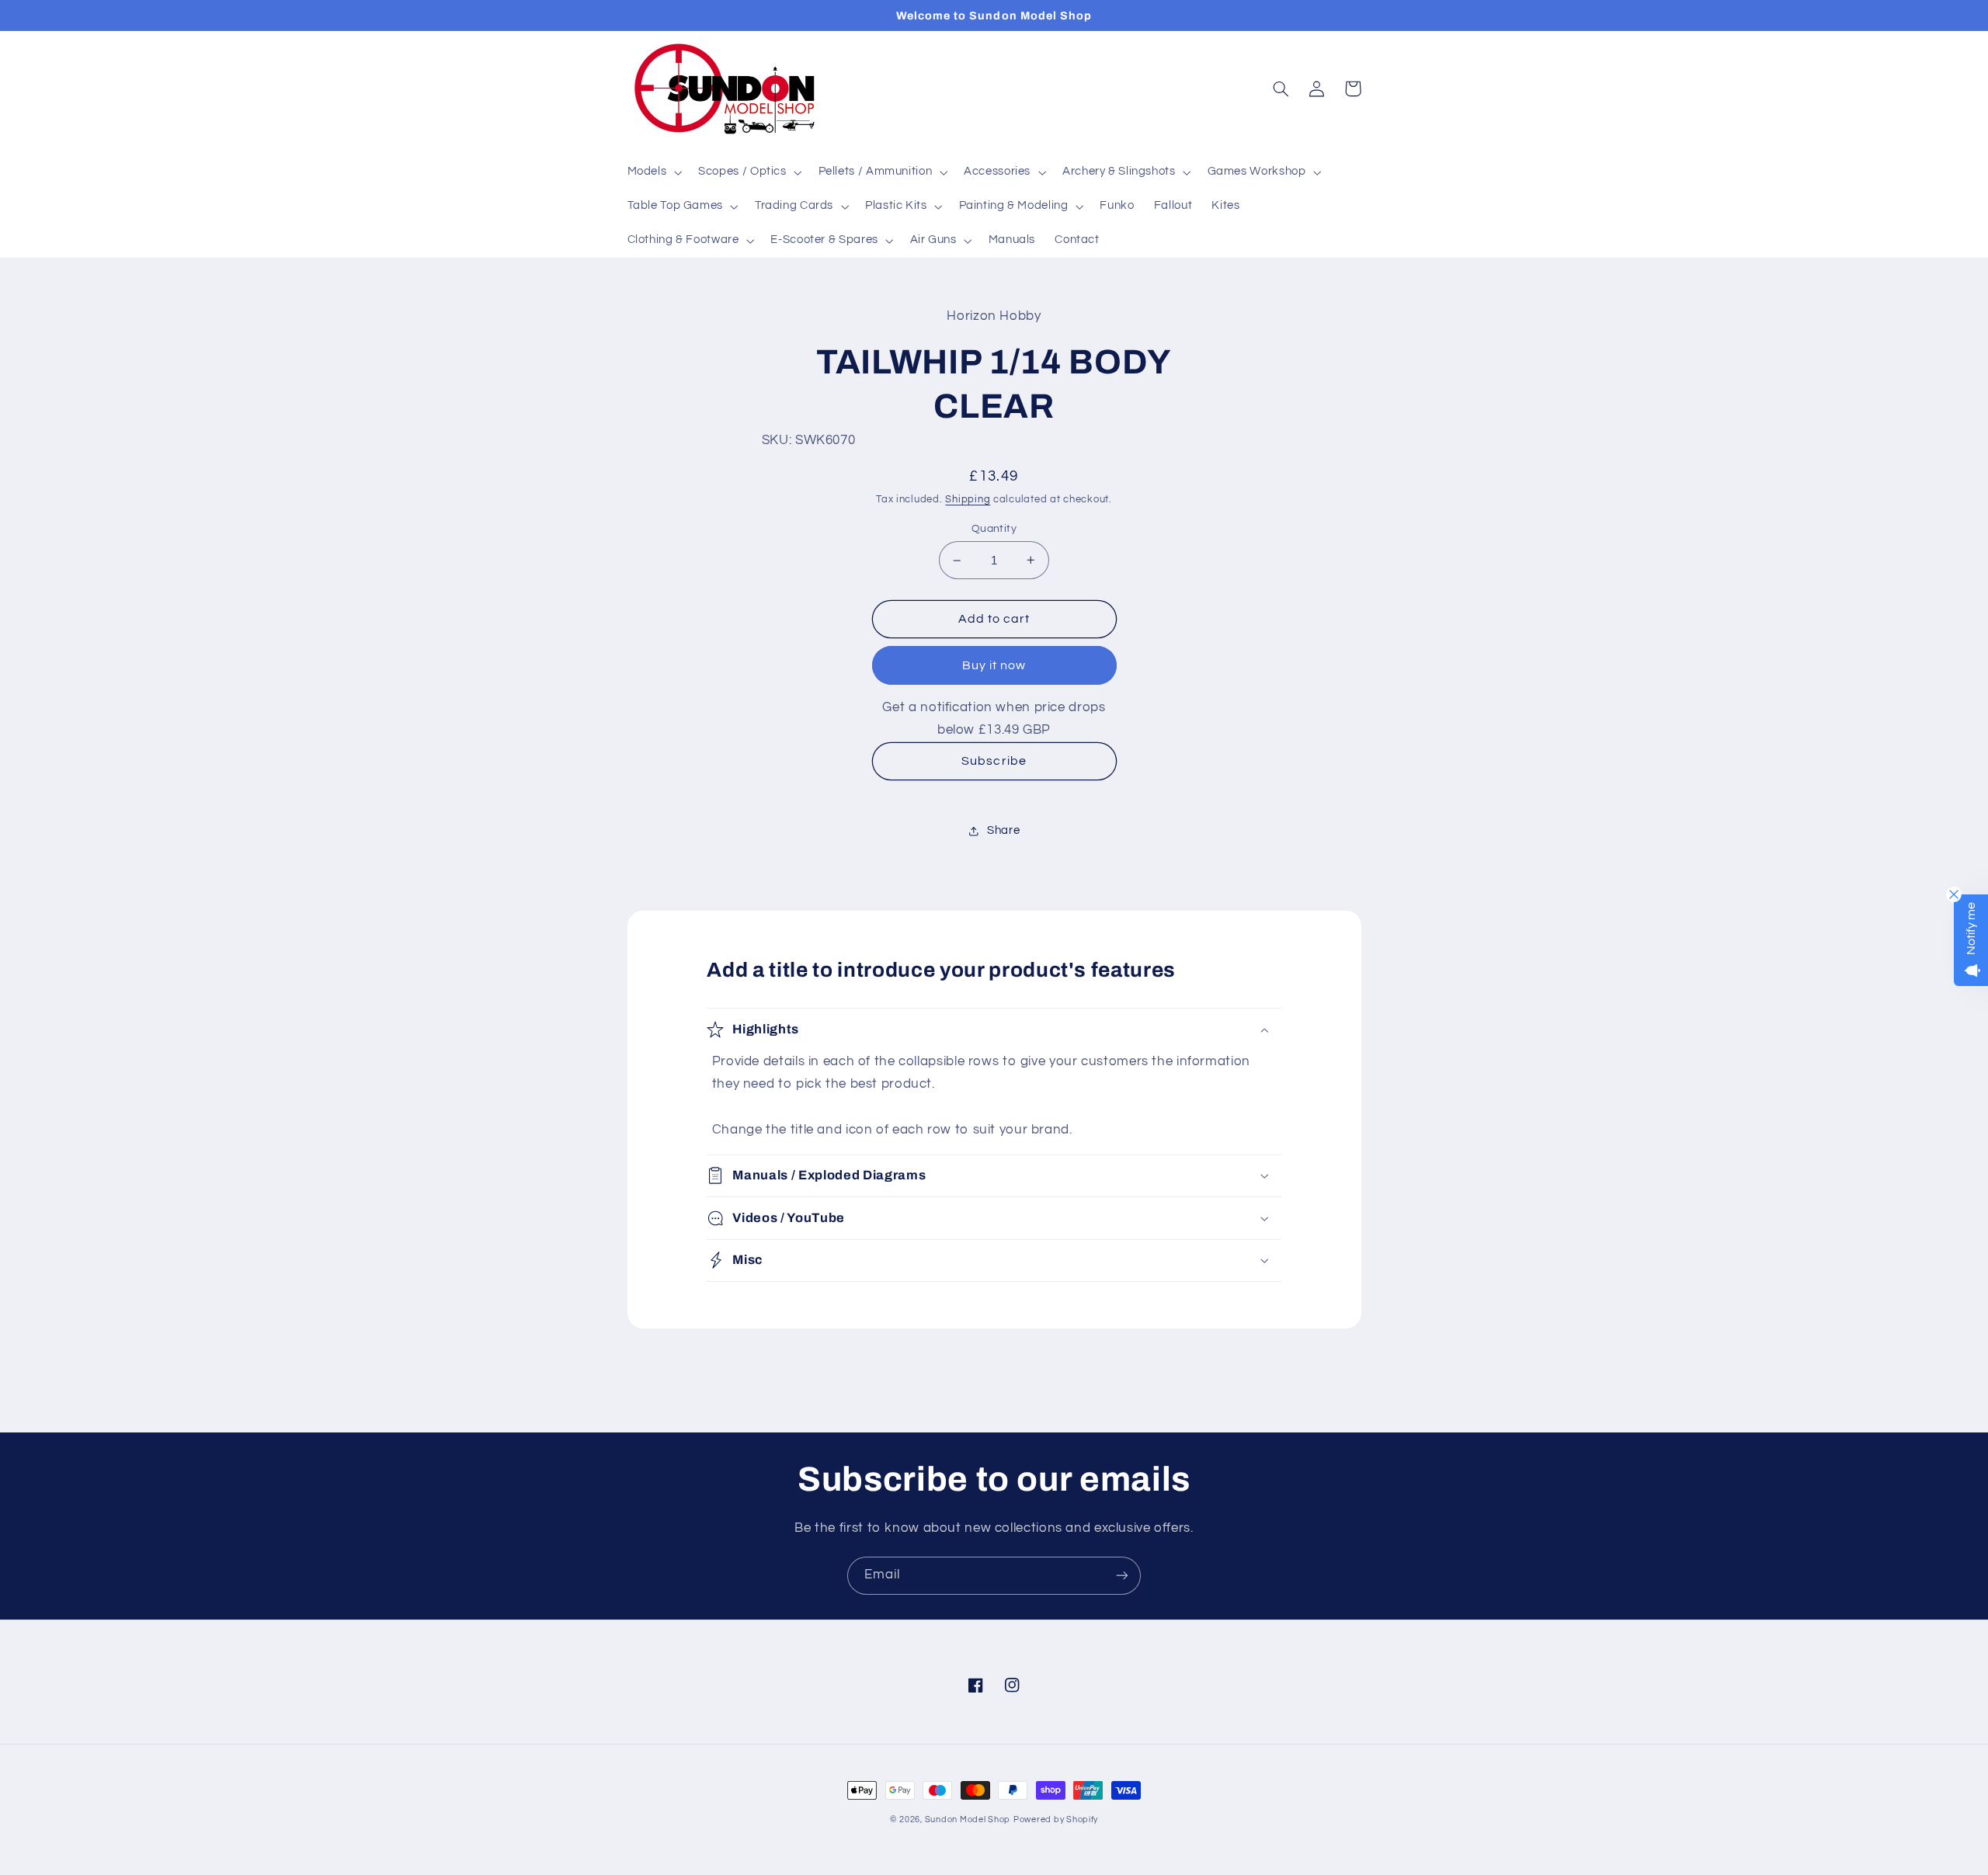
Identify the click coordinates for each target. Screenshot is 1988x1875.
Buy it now (994, 665)
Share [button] (1003, 830)
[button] (653, 172)
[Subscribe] (1122, 1576)
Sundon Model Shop (968, 1819)
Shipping (968, 500)
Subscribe (994, 761)
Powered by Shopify (1056, 1819)
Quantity (994, 529)
